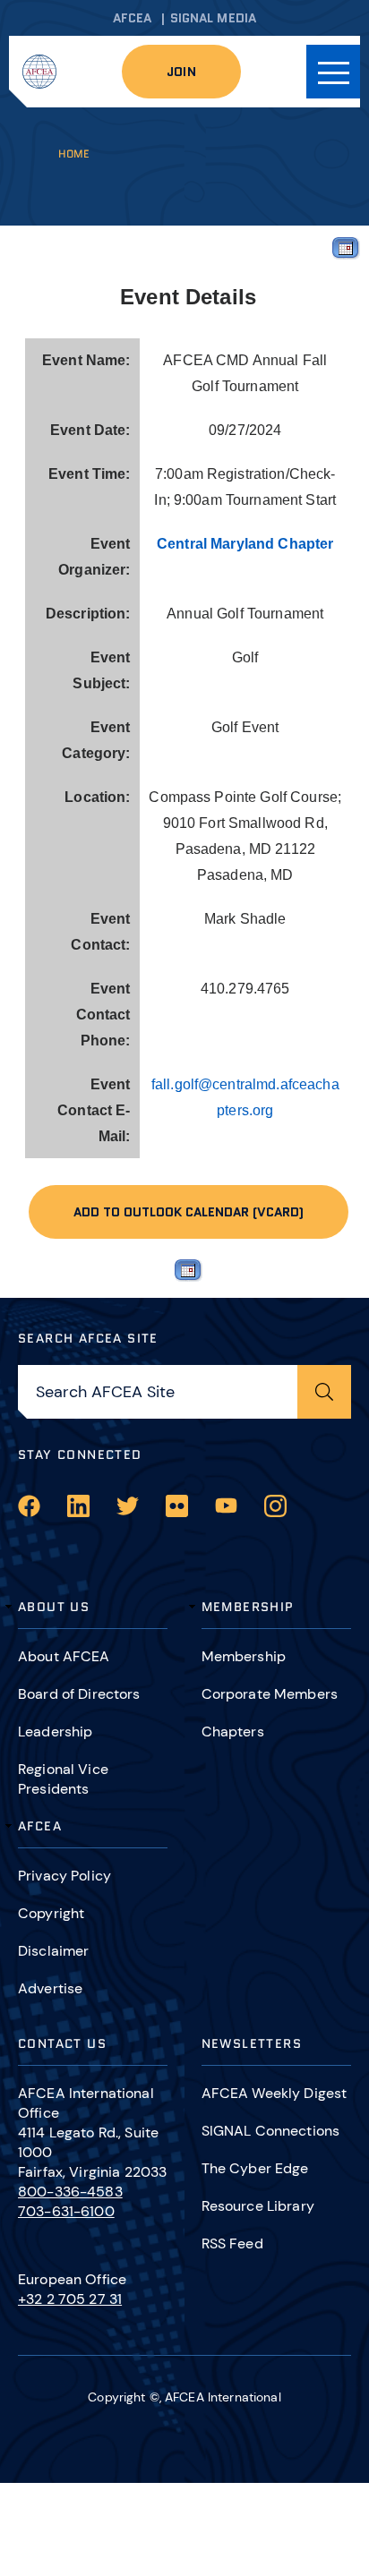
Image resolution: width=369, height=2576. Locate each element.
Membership (244, 1656)
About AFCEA (64, 1656)
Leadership (55, 1732)
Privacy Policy (64, 1876)
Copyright (51, 1913)
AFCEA (133, 18)
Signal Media (214, 18)
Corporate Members (270, 1694)
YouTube (226, 1506)
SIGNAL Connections (271, 2131)
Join (181, 72)
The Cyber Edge (255, 2168)
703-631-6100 (66, 2211)
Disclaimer (53, 1951)
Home (74, 154)
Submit (324, 1392)
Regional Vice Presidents (63, 1779)
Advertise (50, 1988)
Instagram (275, 1506)
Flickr (177, 1506)
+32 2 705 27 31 (70, 2299)
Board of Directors (79, 1694)
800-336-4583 (70, 2192)
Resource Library (258, 2206)
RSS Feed (232, 2243)
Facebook (29, 1506)
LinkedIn (78, 1506)
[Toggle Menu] (333, 72)
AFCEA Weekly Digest (275, 2093)
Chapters (233, 1732)
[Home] (39, 72)
